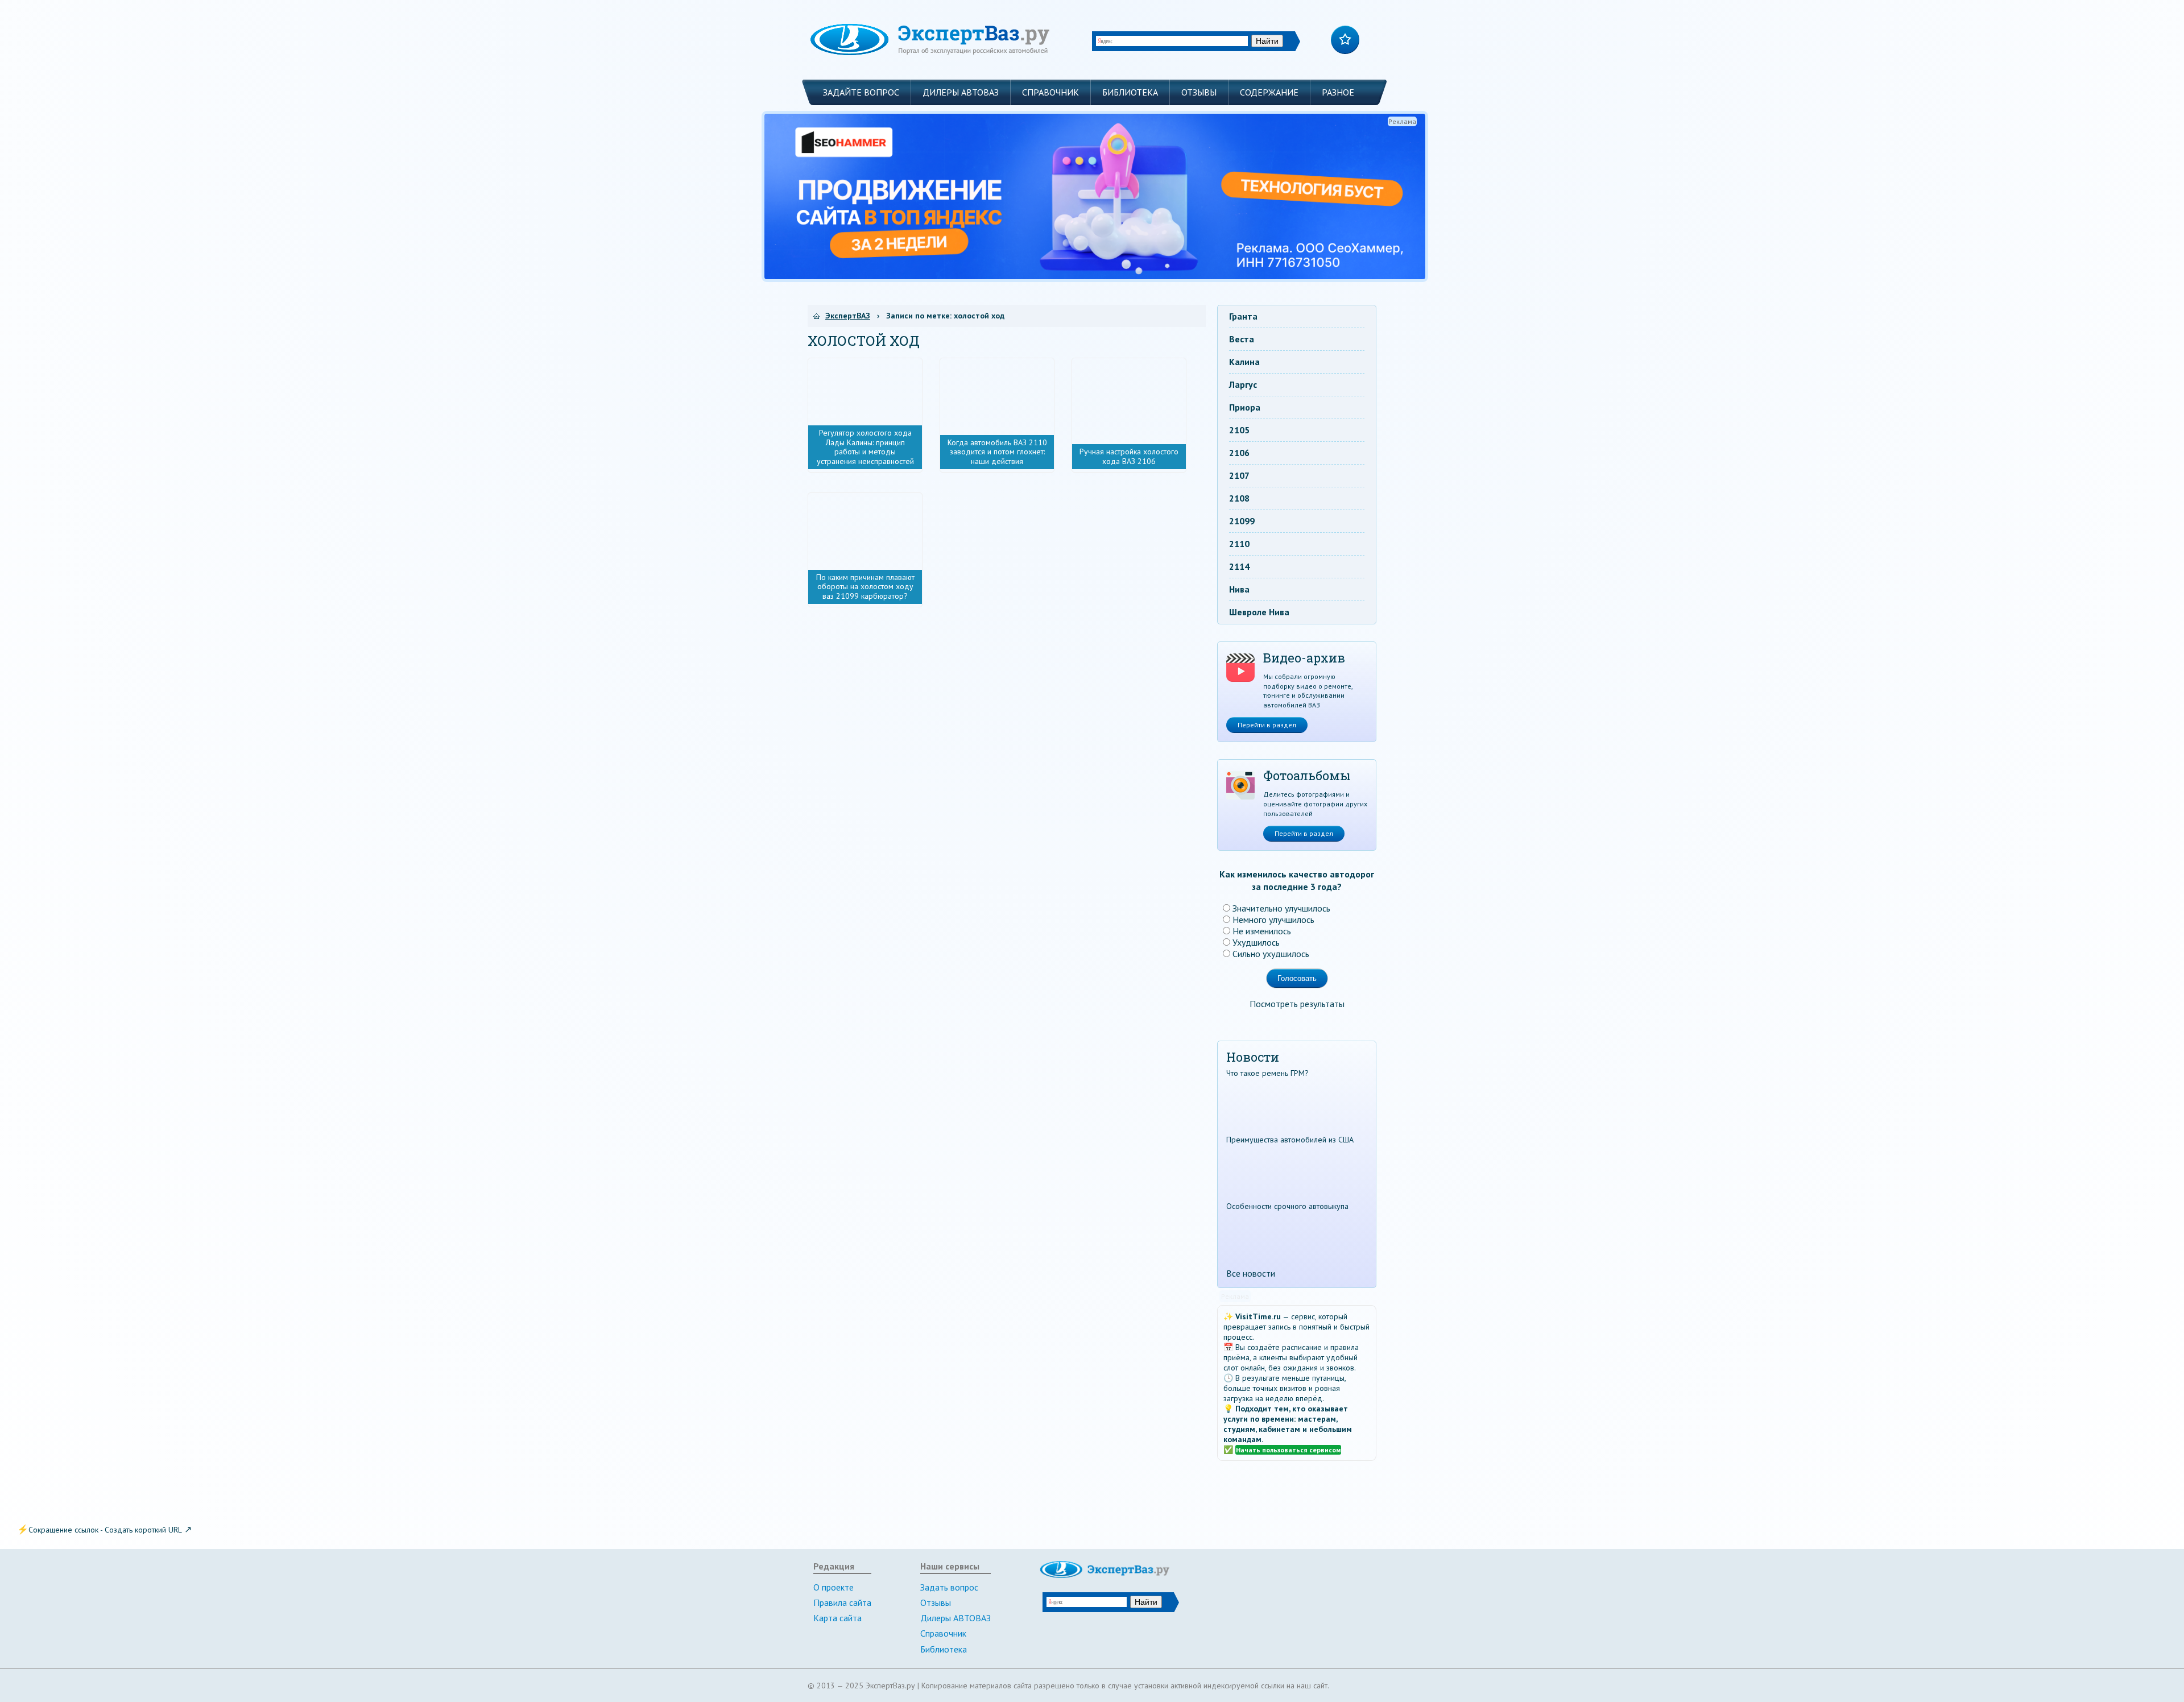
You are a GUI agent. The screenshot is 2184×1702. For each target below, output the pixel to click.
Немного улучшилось (1273, 920)
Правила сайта (842, 1602)
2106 (1239, 453)
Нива (1239, 589)
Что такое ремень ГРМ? (1267, 1073)
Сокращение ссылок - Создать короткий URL (105, 1530)
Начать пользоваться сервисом (1288, 1450)
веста (1242, 339)
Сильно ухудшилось (1271, 954)
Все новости (1251, 1273)
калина (1244, 362)
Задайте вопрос (861, 92)
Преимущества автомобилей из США (1290, 1140)
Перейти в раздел (1267, 725)
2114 (1239, 566)
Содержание (1269, 92)
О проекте (834, 1587)
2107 (1239, 475)
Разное (1338, 92)
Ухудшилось (1256, 942)
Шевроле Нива (1259, 612)
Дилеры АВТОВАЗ (961, 92)
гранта (1243, 316)
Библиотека (1130, 92)
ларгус (1243, 384)
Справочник (1050, 92)
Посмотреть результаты (1297, 1004)
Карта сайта (837, 1618)
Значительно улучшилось (1281, 908)
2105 (1239, 430)
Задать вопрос (949, 1587)
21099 (1242, 521)
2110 (1239, 544)
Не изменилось (1262, 931)
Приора (1245, 407)
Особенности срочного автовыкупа (1287, 1206)
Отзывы (1199, 92)
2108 (1239, 498)
